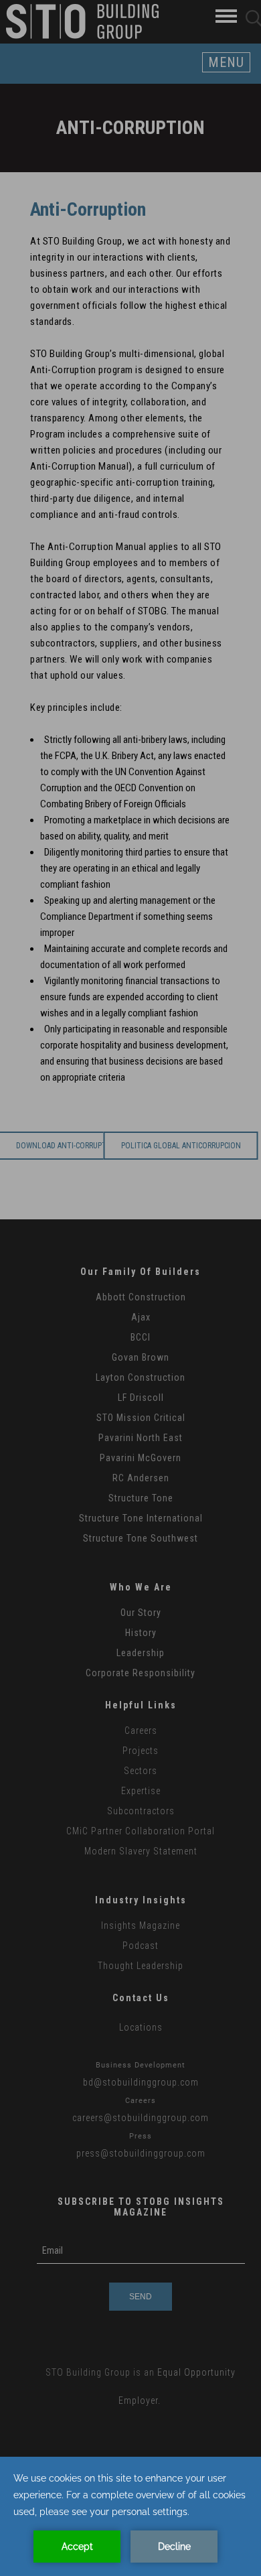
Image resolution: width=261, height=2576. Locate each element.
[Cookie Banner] (130, 2516)
